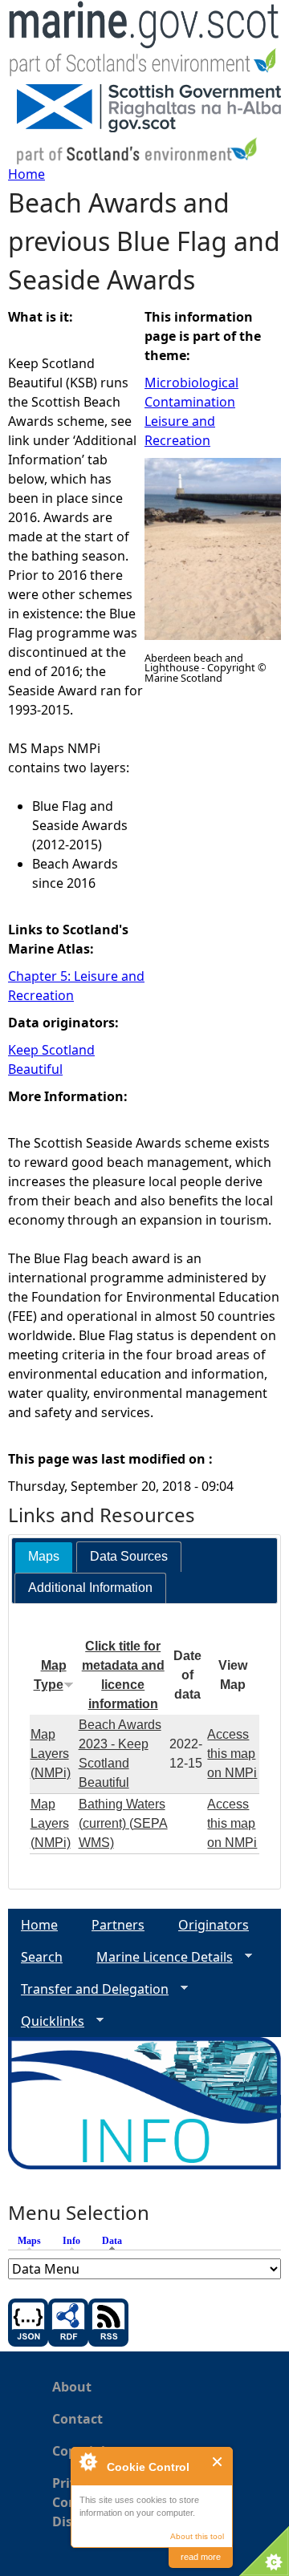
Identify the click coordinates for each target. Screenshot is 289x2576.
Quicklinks (46, 2021)
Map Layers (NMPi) (51, 1754)
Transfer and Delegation (88, 1989)
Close (218, 2462)
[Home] (144, 42)
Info (71, 2241)
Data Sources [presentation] (129, 1556)
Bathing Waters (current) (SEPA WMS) (123, 1823)
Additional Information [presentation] (90, 1588)
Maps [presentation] (44, 1556)
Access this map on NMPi (232, 1754)
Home (26, 174)
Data (116, 2241)
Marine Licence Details (158, 1957)
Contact (77, 2419)
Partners (118, 1925)
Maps (29, 2241)
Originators (214, 1925)
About (72, 2387)
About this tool (197, 2536)
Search (42, 1957)
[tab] (44, 1557)
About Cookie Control (88, 2461)
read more (201, 2557)
